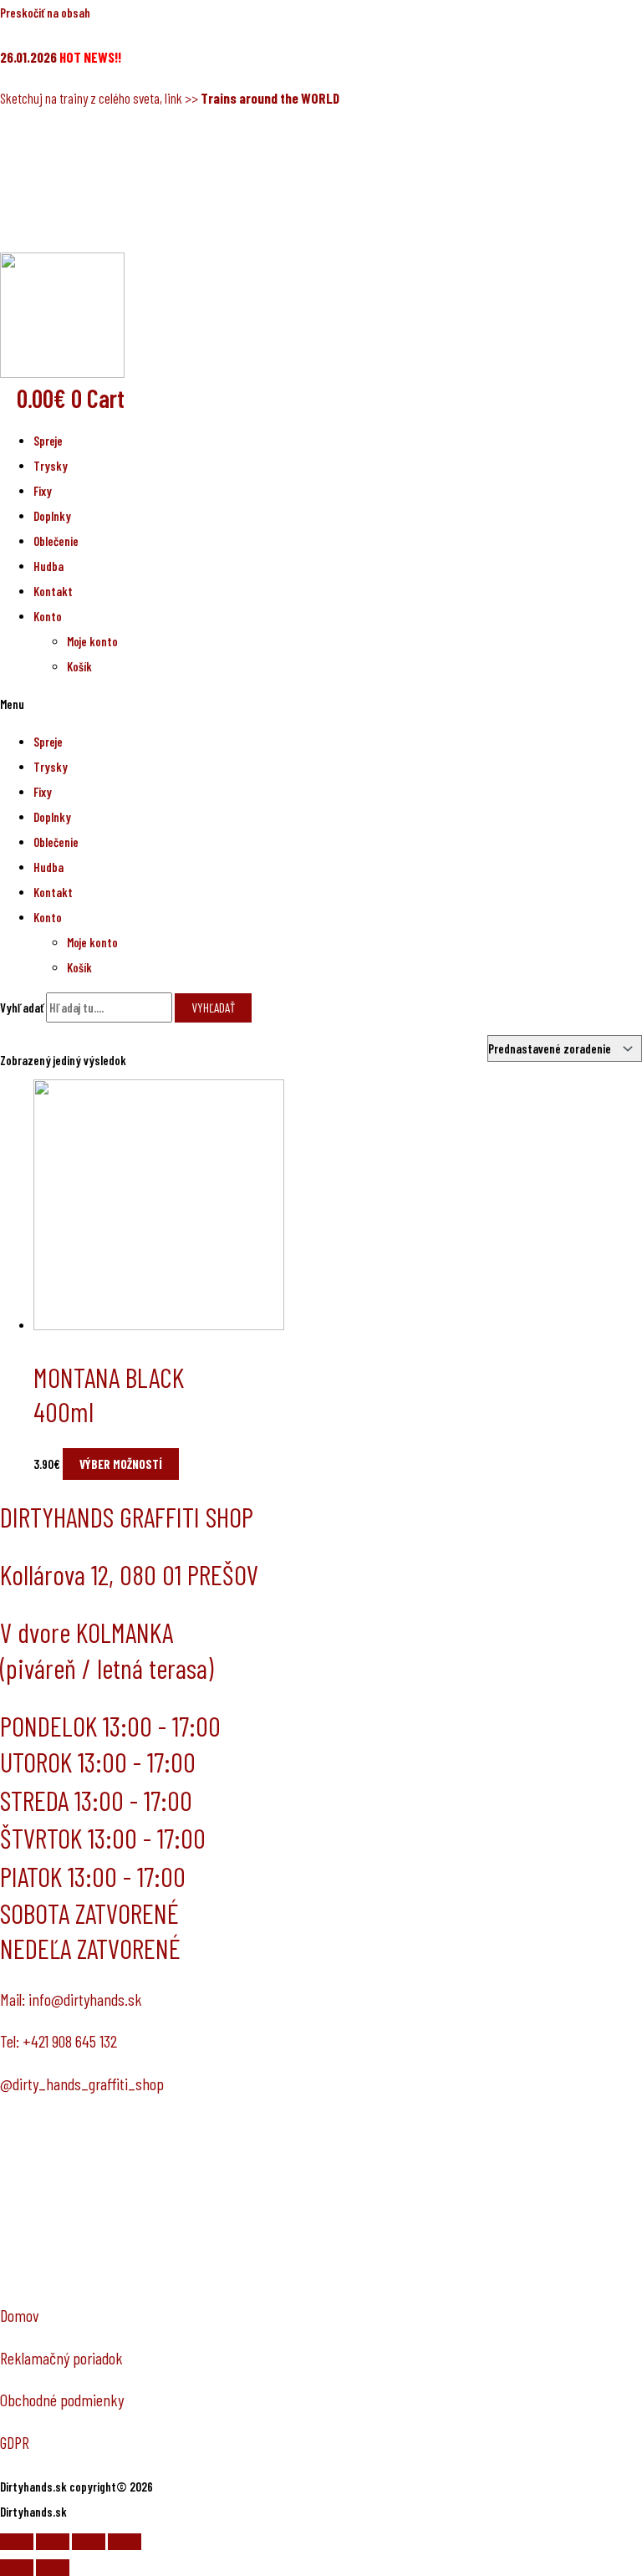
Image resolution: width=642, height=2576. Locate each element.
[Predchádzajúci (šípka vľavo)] (17, 2568)
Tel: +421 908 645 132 (59, 2041)
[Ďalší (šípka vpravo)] (53, 2568)
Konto (48, 616)
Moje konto (92, 641)
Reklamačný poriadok (61, 2358)
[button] (321, 704)
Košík (79, 666)
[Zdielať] (53, 2542)
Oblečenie (56, 541)
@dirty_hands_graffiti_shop (82, 2084)
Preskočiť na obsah (45, 13)
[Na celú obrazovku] (89, 2542)
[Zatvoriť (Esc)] (17, 2542)
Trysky (51, 466)
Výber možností (121, 1464)
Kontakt (53, 591)
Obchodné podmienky (62, 2400)
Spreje (48, 441)
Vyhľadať (22, 1007)
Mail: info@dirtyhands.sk (71, 1999)
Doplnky (52, 516)
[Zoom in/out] (125, 2542)
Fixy (43, 491)
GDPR (15, 2442)
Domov (20, 2315)
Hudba (48, 566)
